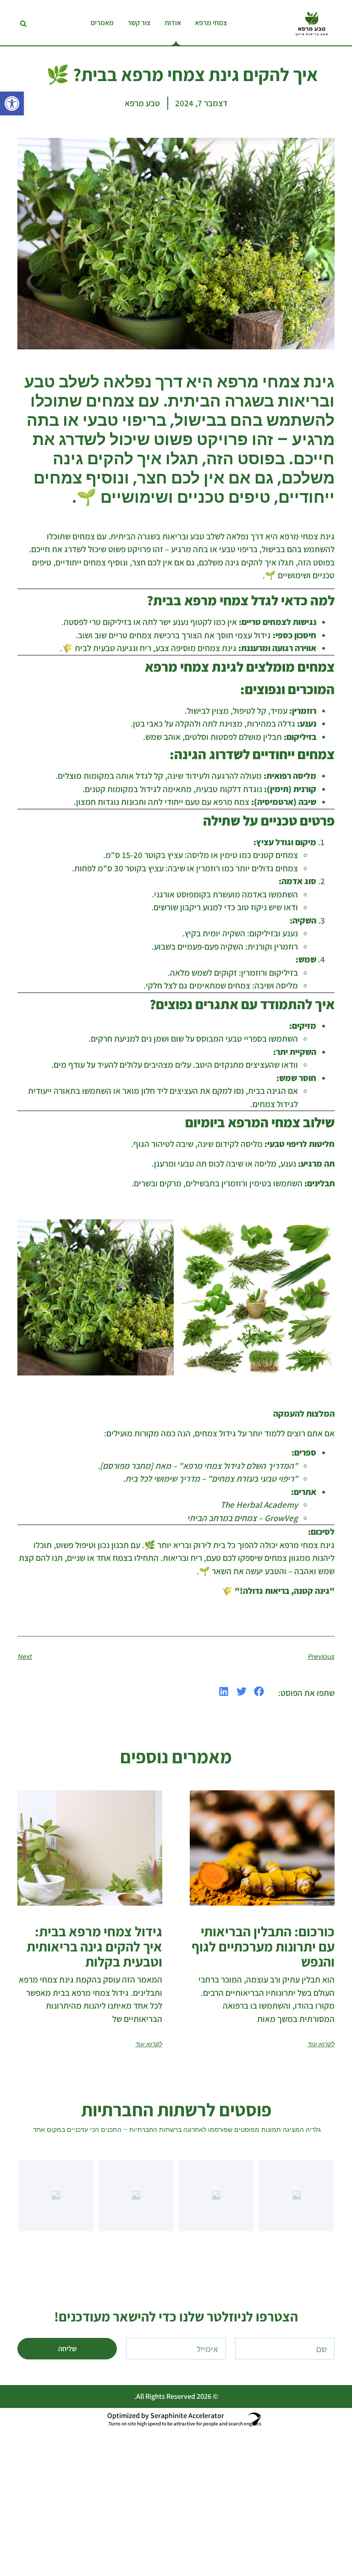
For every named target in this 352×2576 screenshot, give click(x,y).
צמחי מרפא (211, 23)
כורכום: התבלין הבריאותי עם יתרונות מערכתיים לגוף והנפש (263, 1946)
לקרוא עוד (321, 2044)
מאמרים (102, 23)
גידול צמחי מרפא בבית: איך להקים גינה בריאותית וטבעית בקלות (94, 1946)
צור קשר (139, 23)
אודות (173, 23)
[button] (12, 103)
